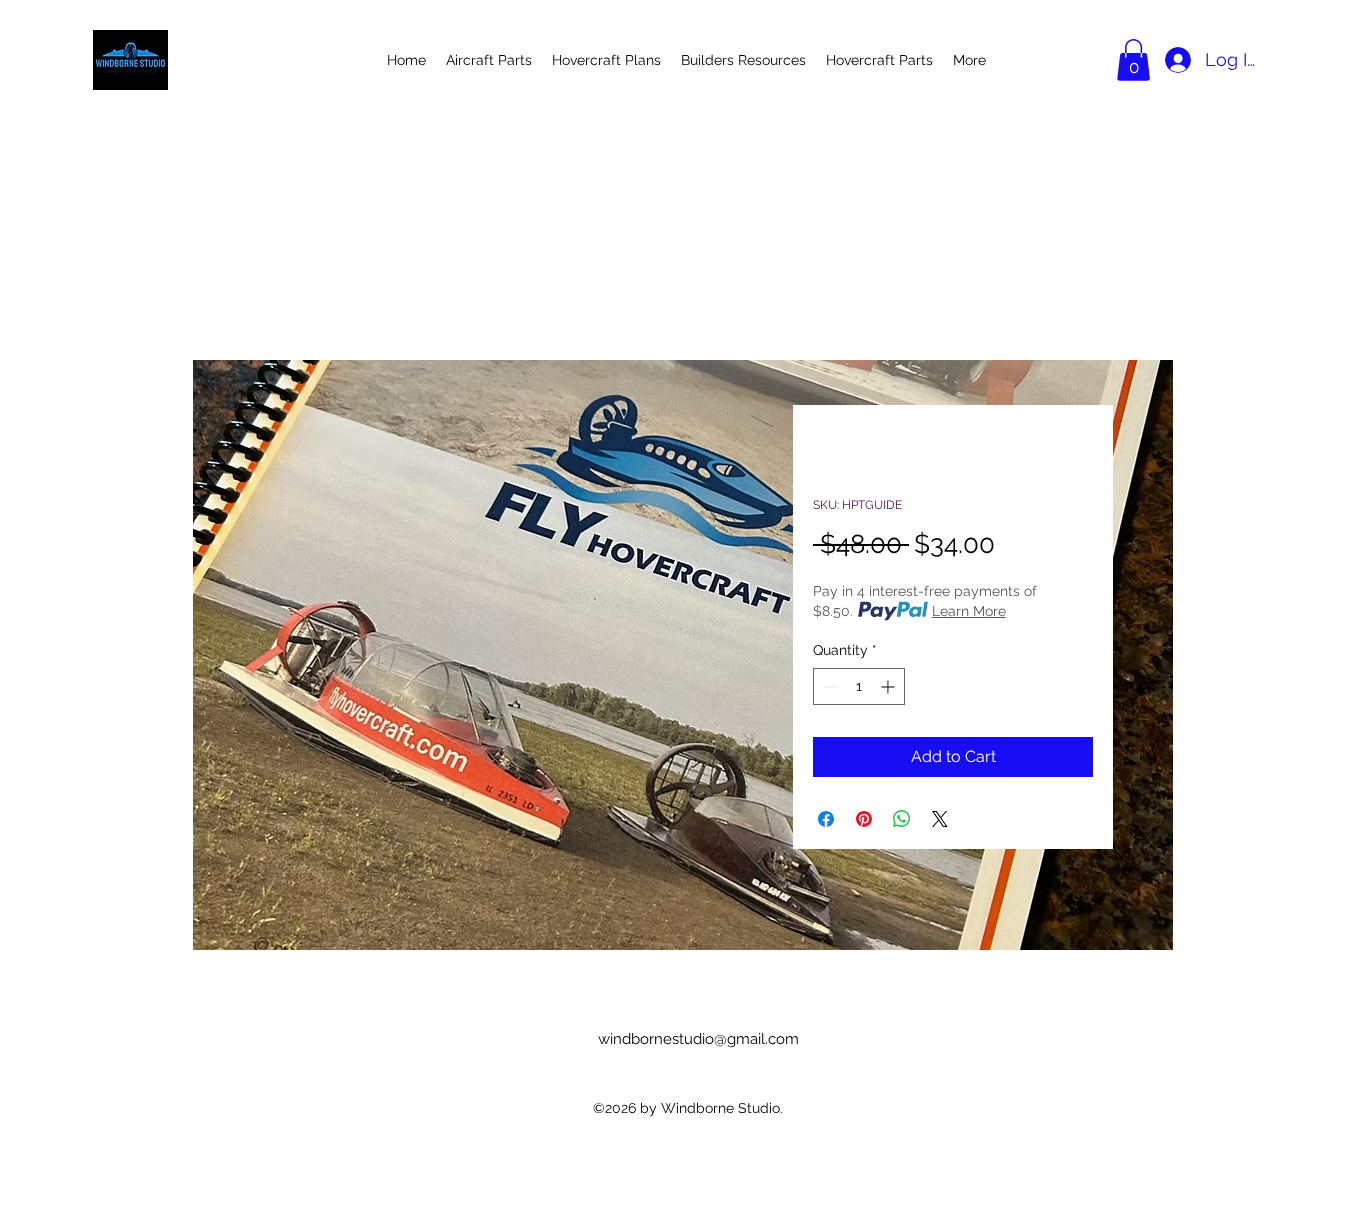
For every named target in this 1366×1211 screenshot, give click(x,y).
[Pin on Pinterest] (864, 819)
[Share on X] (940, 819)
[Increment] (889, 686)
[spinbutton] (859, 686)
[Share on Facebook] (826, 819)
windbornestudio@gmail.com (698, 1039)
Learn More (969, 611)
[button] (1133, 60)
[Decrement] (828, 686)
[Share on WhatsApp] (902, 819)
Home (276, 287)
